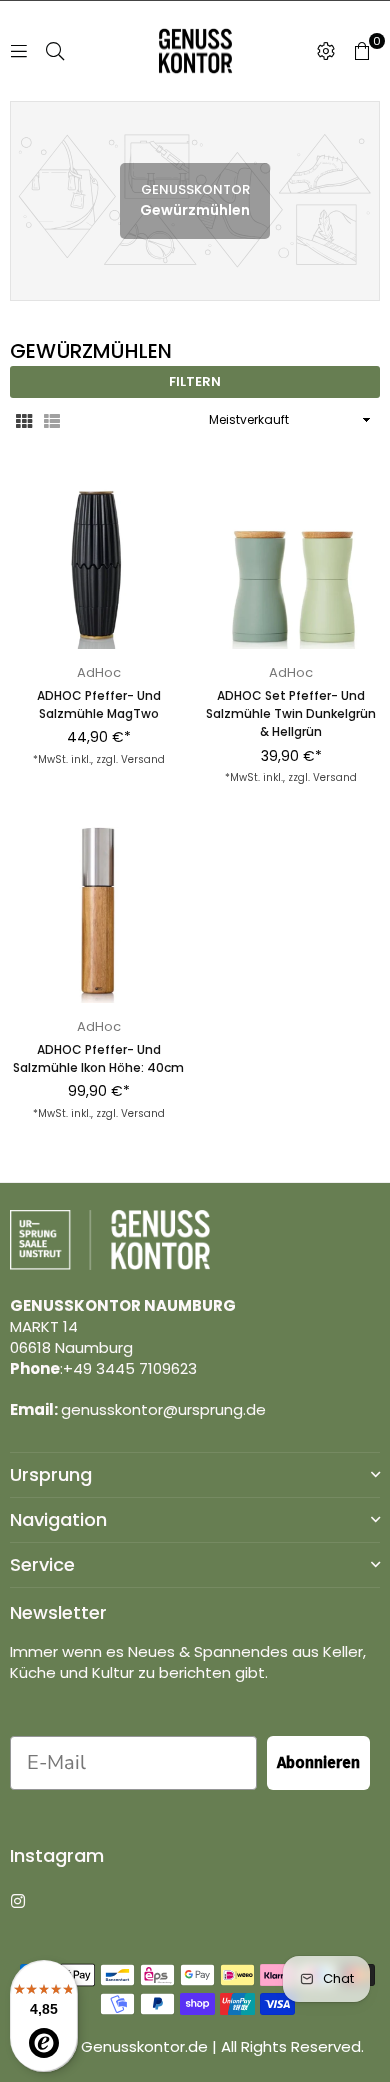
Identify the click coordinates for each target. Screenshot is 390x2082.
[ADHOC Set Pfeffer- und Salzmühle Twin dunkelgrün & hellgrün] (292, 561)
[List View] (52, 420)
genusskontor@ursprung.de (163, 1409)
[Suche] (55, 50)
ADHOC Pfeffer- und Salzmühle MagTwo (99, 704)
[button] (362, 51)
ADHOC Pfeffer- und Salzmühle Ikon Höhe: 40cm (98, 1058)
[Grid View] (24, 420)
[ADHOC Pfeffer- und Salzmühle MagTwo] (99, 561)
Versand (143, 759)
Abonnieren (318, 1762)
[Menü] (19, 50)
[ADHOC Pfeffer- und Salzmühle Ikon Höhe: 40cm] (99, 915)
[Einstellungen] (326, 51)
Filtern (195, 381)
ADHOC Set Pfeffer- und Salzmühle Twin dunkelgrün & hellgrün (291, 713)
